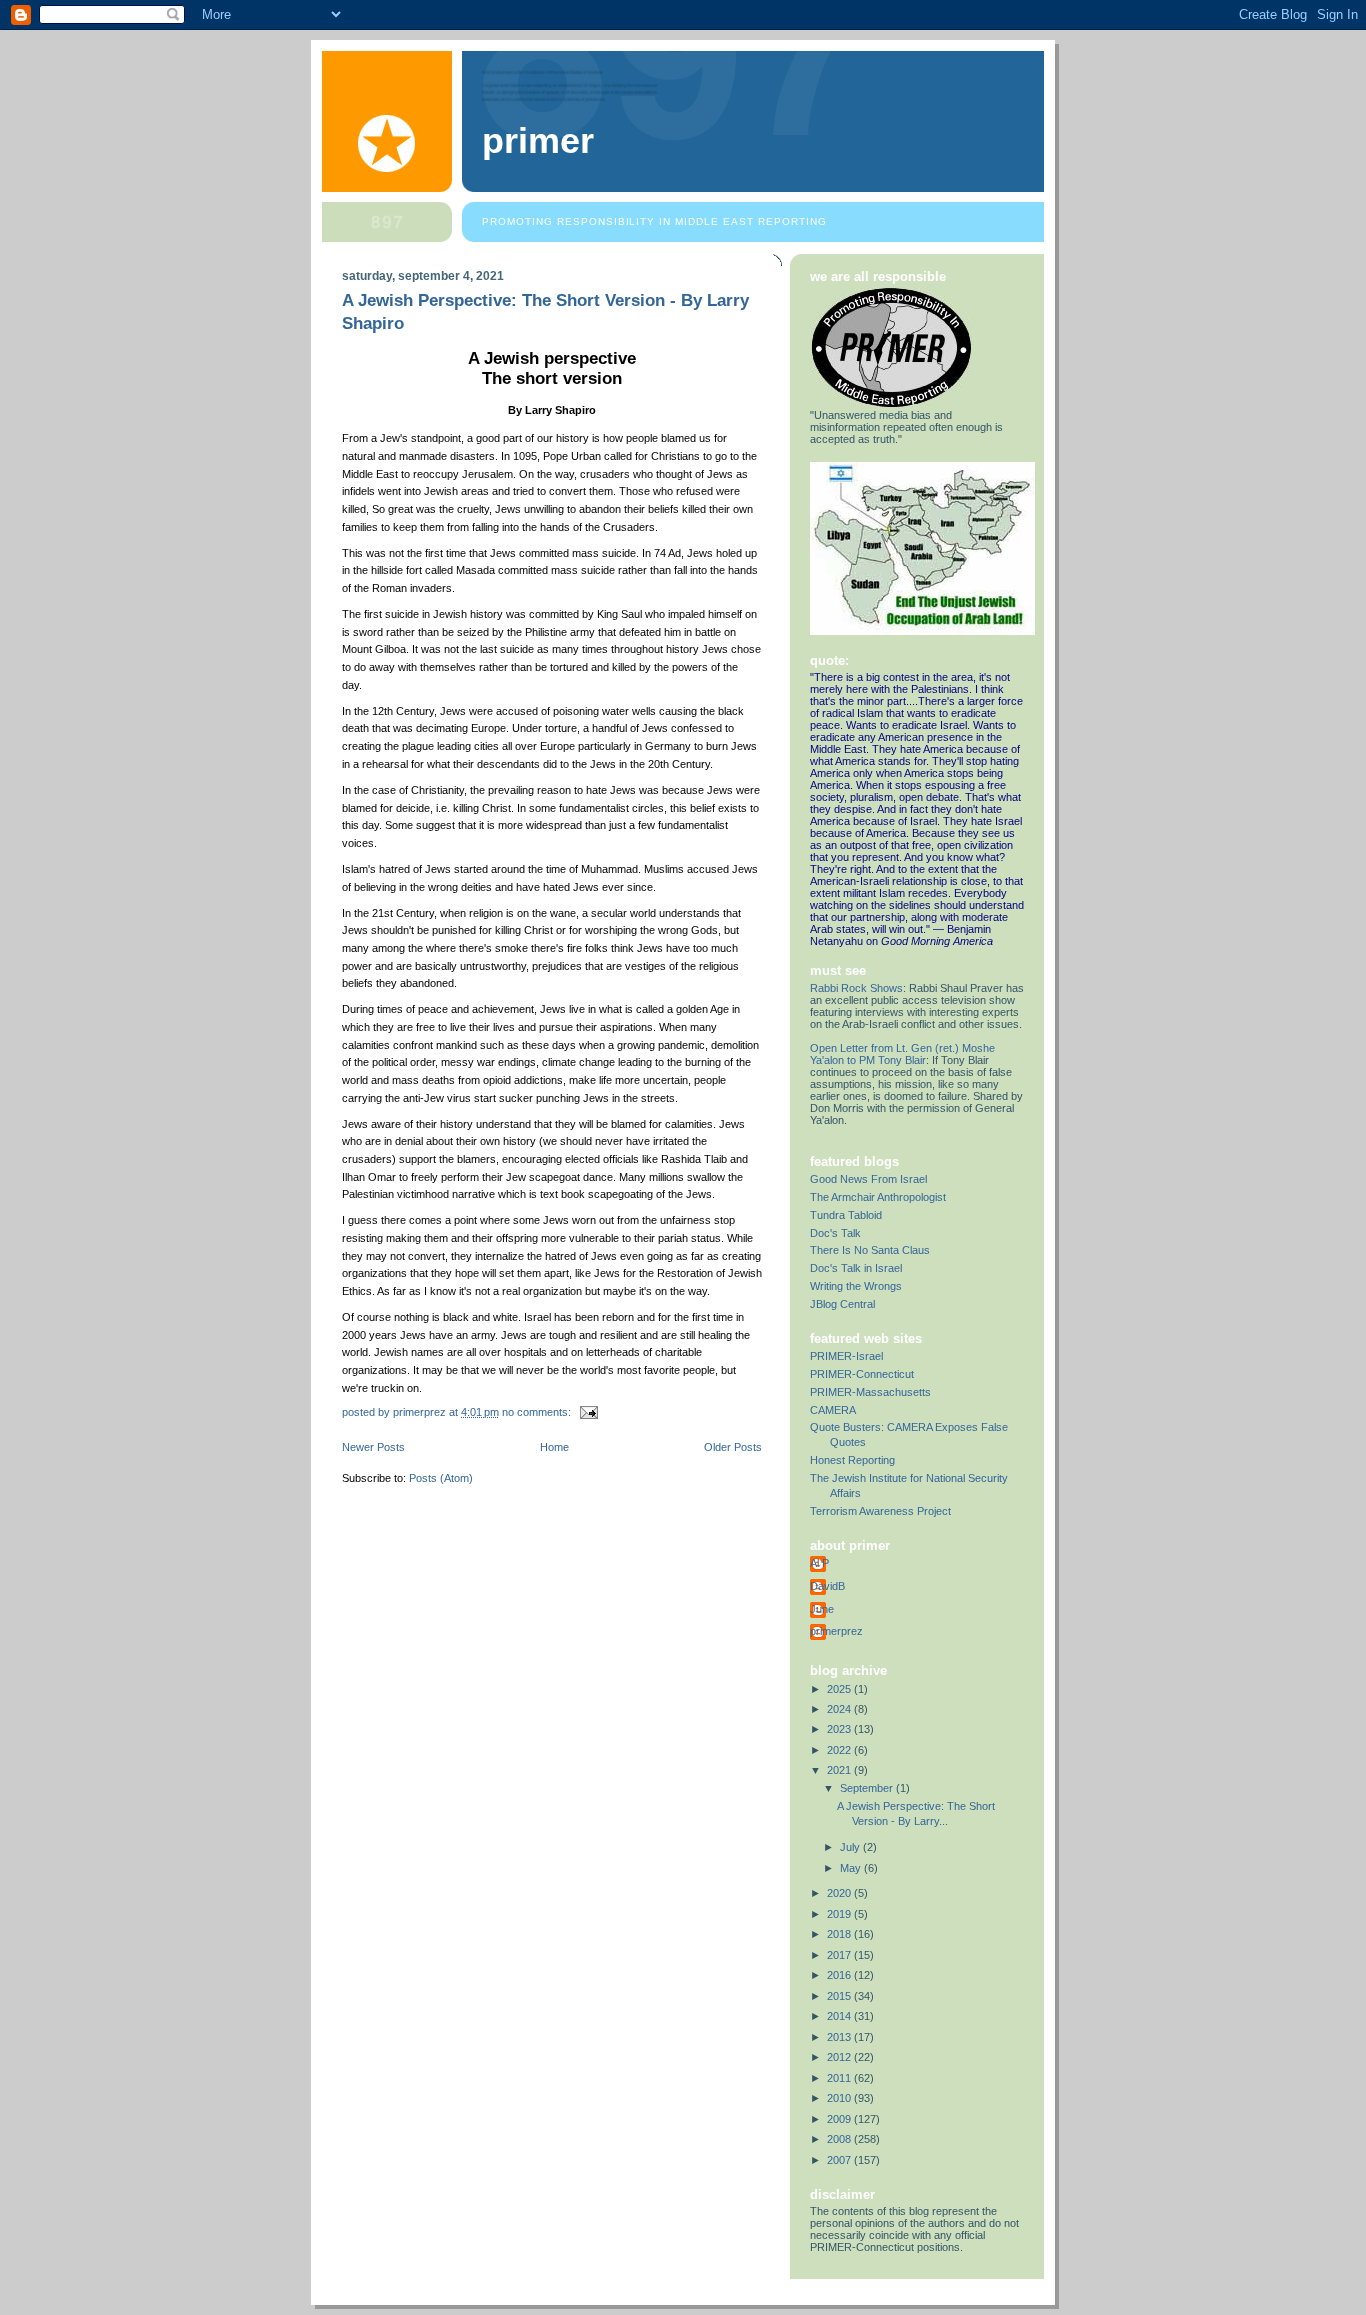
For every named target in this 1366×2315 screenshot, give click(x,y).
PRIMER (538, 141)
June (822, 1609)
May (852, 1868)
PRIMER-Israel (846, 1356)
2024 (840, 1709)
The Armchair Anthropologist (878, 1197)
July (851, 1847)
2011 (840, 2078)
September (868, 1788)
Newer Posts (373, 1447)
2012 (840, 2057)
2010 (840, 2098)
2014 (840, 2016)
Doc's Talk (835, 1233)
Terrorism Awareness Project (880, 1511)
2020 (840, 1893)
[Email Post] (587, 1412)
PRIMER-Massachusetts (870, 1392)
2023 (840, 1729)
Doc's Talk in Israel (856, 1268)
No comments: (538, 1412)
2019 (840, 1914)
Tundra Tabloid (846, 1215)
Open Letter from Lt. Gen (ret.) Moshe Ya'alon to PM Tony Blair (902, 1054)
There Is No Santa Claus (870, 1250)
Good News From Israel (868, 1179)
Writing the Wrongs (856, 1286)
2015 (840, 1996)
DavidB (827, 1586)
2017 (840, 1955)
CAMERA (833, 1410)
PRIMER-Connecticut (862, 1374)
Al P (819, 1563)
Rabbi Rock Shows (856, 988)
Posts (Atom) (441, 1478)
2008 (840, 2139)
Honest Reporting (852, 1460)
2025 (840, 1689)
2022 (840, 1750)
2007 (840, 2160)
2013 (840, 2037)
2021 (840, 1770)
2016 (840, 1975)
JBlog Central (842, 1304)
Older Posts (733, 1447)
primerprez (836, 1631)
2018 (840, 1934)
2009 (840, 2119)
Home (554, 1447)
